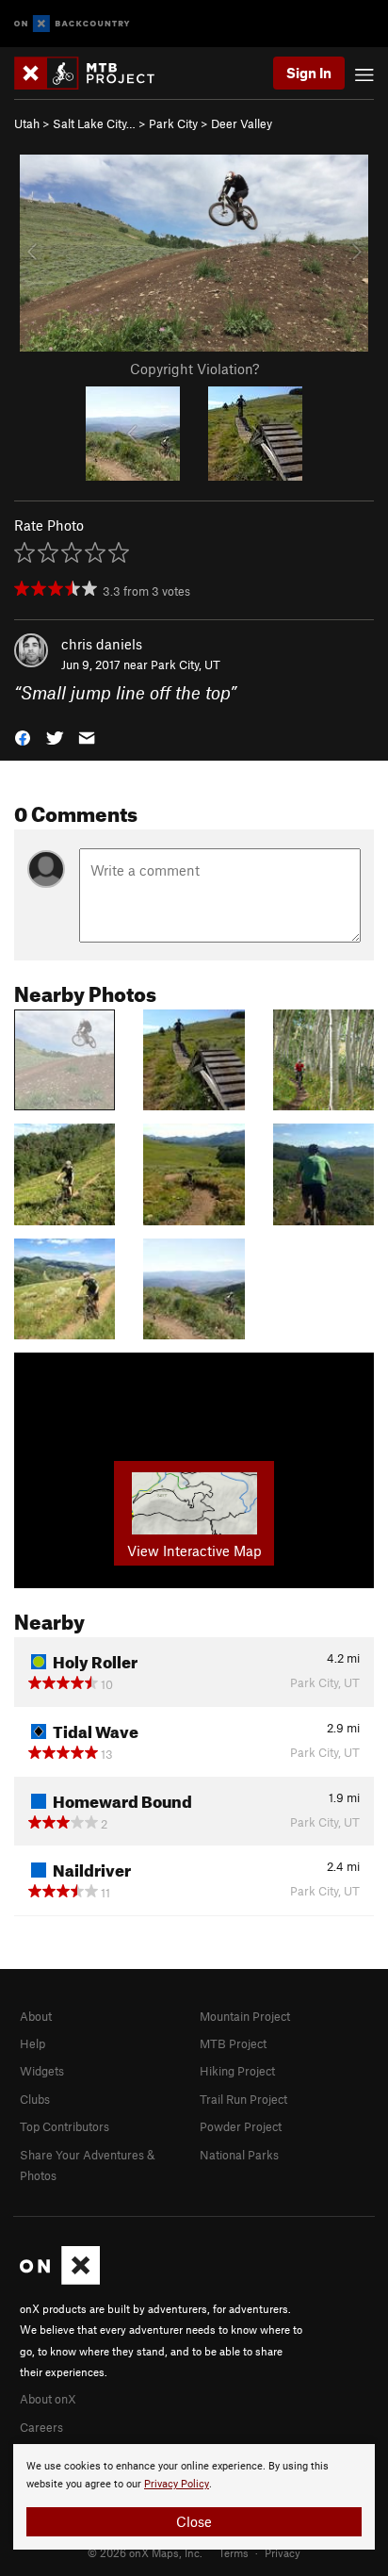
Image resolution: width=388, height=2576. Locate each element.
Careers (41, 2427)
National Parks (239, 2155)
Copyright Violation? (194, 369)
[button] (23, 737)
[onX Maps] (60, 2280)
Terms (234, 2552)
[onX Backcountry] (72, 24)
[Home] (94, 73)
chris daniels (102, 644)
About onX (48, 2399)
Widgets (42, 2071)
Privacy (283, 2552)
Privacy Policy (177, 2484)
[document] (194, 2497)
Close (194, 2521)
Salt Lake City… (94, 123)
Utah (27, 123)
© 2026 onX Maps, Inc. (145, 2552)
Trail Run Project (243, 2099)
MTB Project (233, 2043)
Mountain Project (245, 2016)
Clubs (35, 2099)
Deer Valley (242, 123)
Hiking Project (237, 2071)
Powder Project (241, 2126)
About (36, 2016)
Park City (173, 123)
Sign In (309, 73)
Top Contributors (65, 2126)
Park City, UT (186, 665)
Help (32, 2043)
